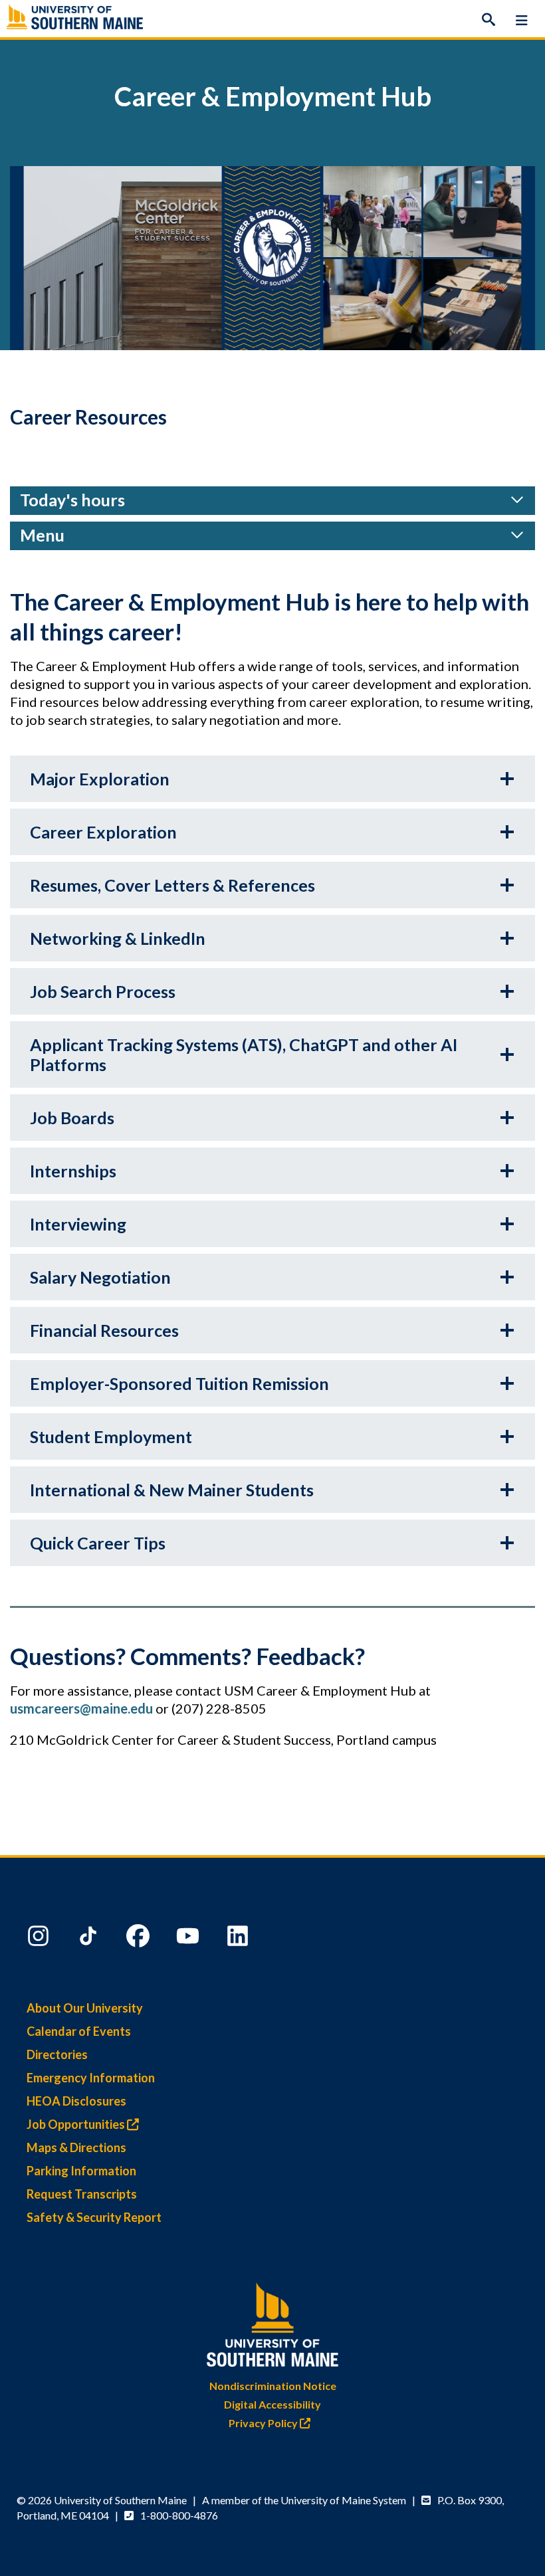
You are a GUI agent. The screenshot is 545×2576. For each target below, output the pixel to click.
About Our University (85, 2008)
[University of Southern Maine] (272, 2322)
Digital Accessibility (272, 2404)
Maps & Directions (76, 2147)
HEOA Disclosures (76, 2101)
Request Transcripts (82, 2194)
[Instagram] (40, 1939)
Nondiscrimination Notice (273, 2386)
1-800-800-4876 (179, 2515)
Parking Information (81, 2171)
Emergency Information (91, 2078)
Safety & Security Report (94, 2217)
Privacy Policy (264, 2423)
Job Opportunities (77, 2124)
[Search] (489, 20)
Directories (57, 2054)
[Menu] (522, 20)
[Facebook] (140, 1939)
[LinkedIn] (239, 1939)
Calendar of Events (79, 2031)
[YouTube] (189, 1939)
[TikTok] (90, 1939)
